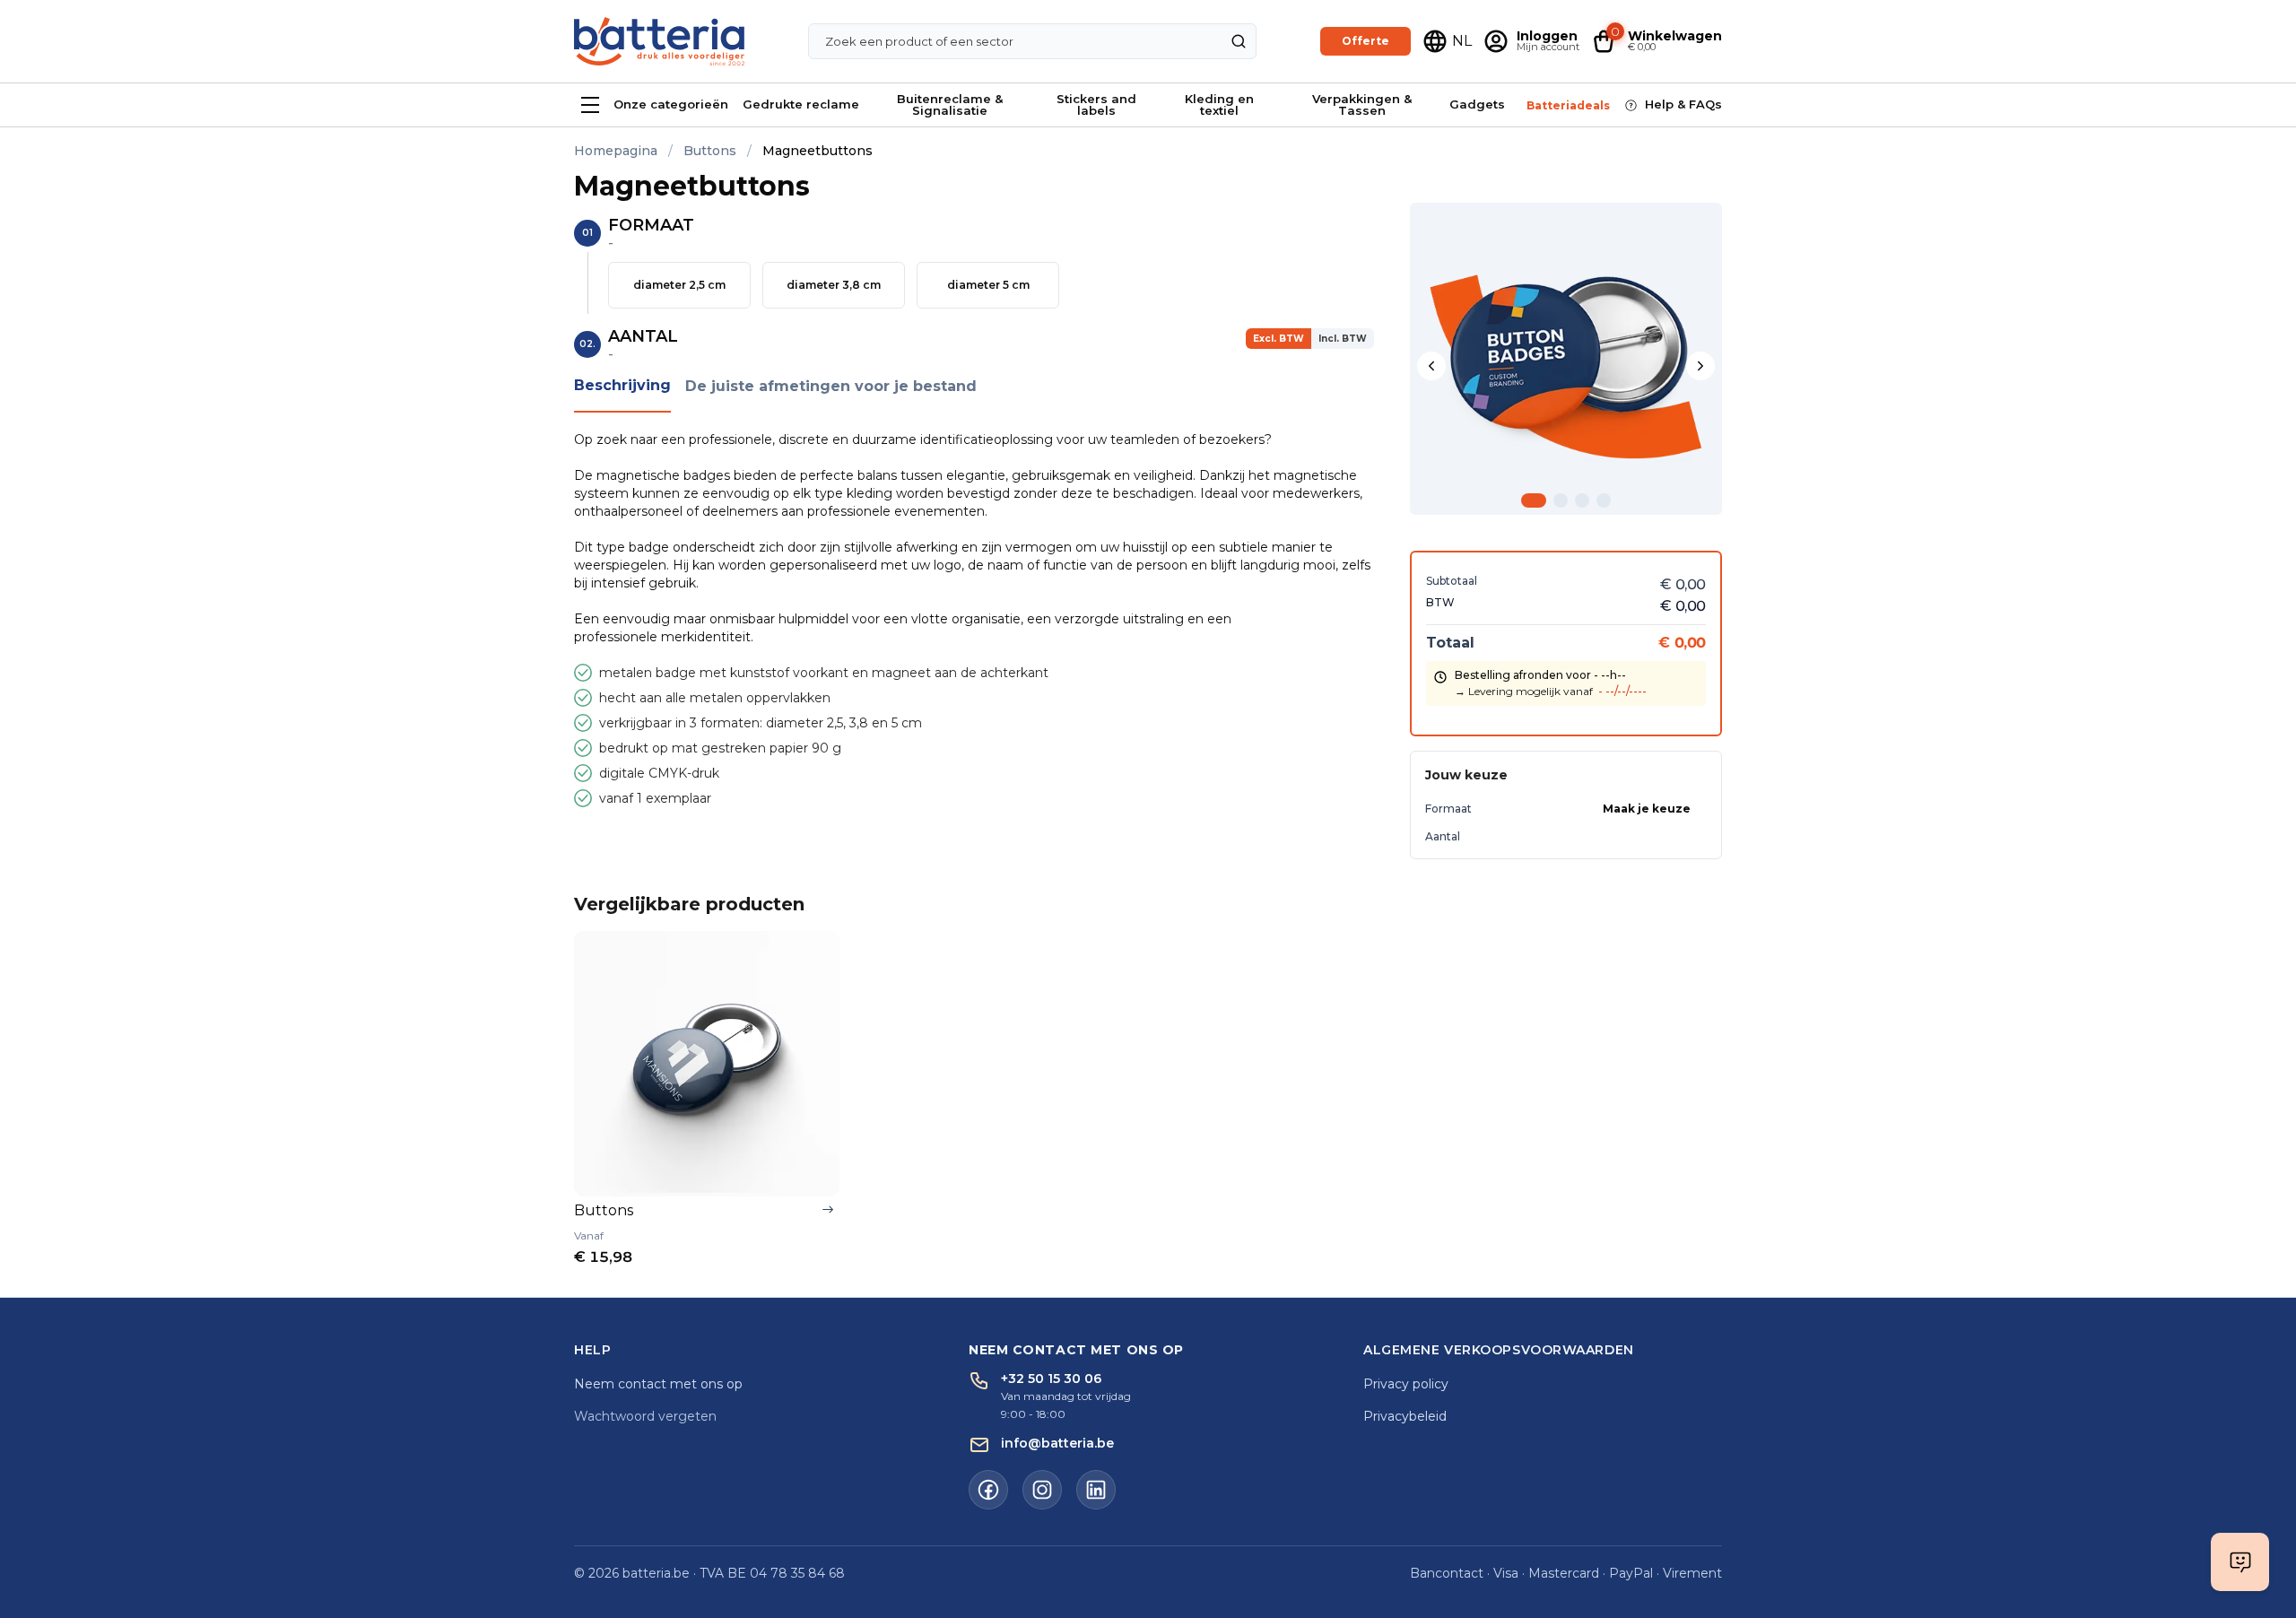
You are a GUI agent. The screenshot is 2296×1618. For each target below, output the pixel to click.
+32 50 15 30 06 (1051, 1379)
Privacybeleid (1405, 1416)
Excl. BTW (1278, 339)
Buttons (710, 151)
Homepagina (616, 151)
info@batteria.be (1057, 1443)
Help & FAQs (1683, 104)
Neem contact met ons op (658, 1384)
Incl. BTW (1343, 339)
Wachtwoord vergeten (645, 1416)
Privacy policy (1406, 1384)
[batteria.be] (659, 42)
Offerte (1365, 41)
